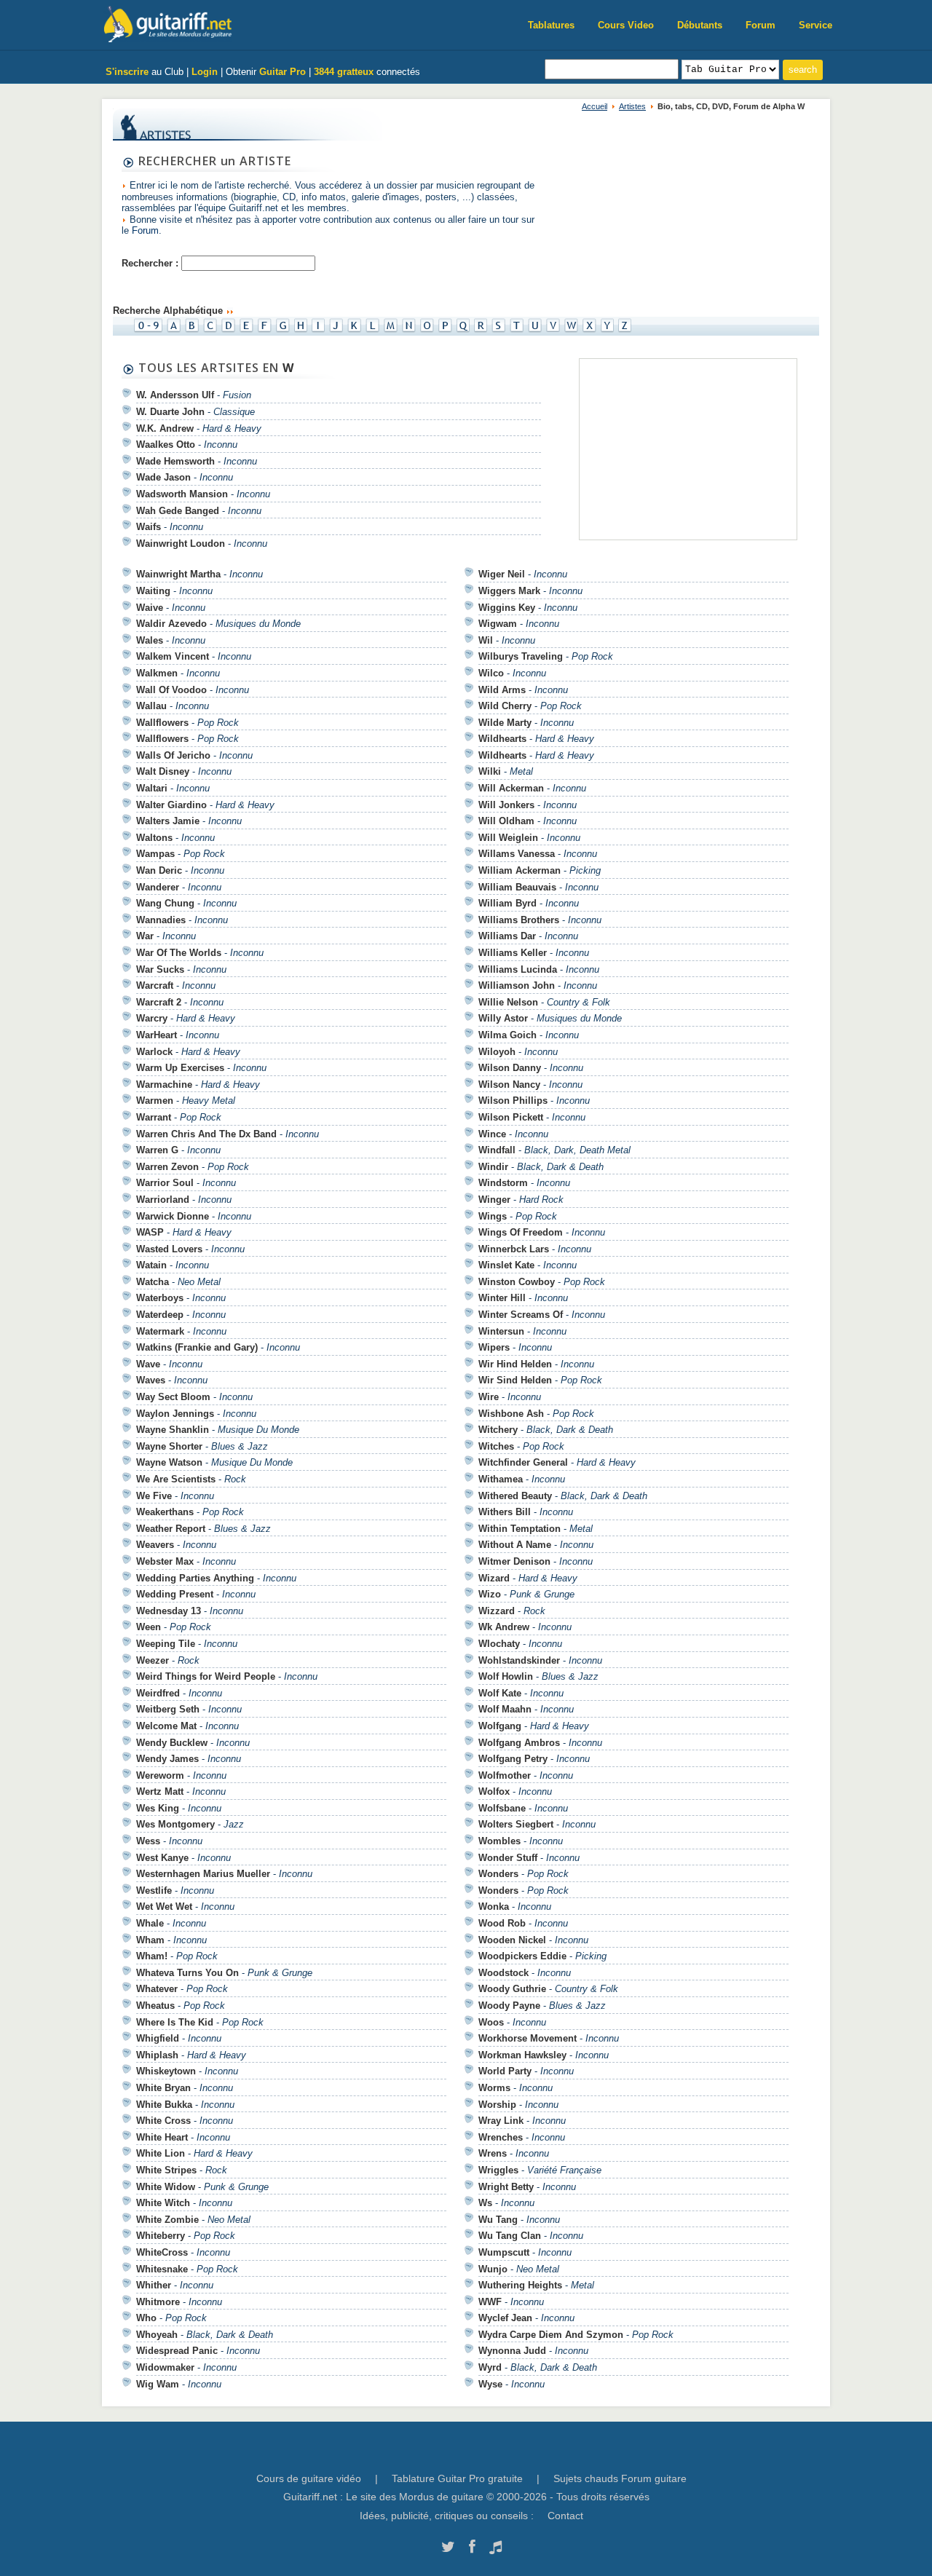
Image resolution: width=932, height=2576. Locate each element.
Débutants (700, 25)
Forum (761, 25)
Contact (565, 2516)
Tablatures (551, 25)
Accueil (595, 106)
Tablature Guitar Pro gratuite (457, 2478)
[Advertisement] (690, 451)
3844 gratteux (344, 72)
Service (815, 25)
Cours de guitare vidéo (309, 2478)
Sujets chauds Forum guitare (620, 2478)
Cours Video (626, 25)
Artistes (632, 106)
